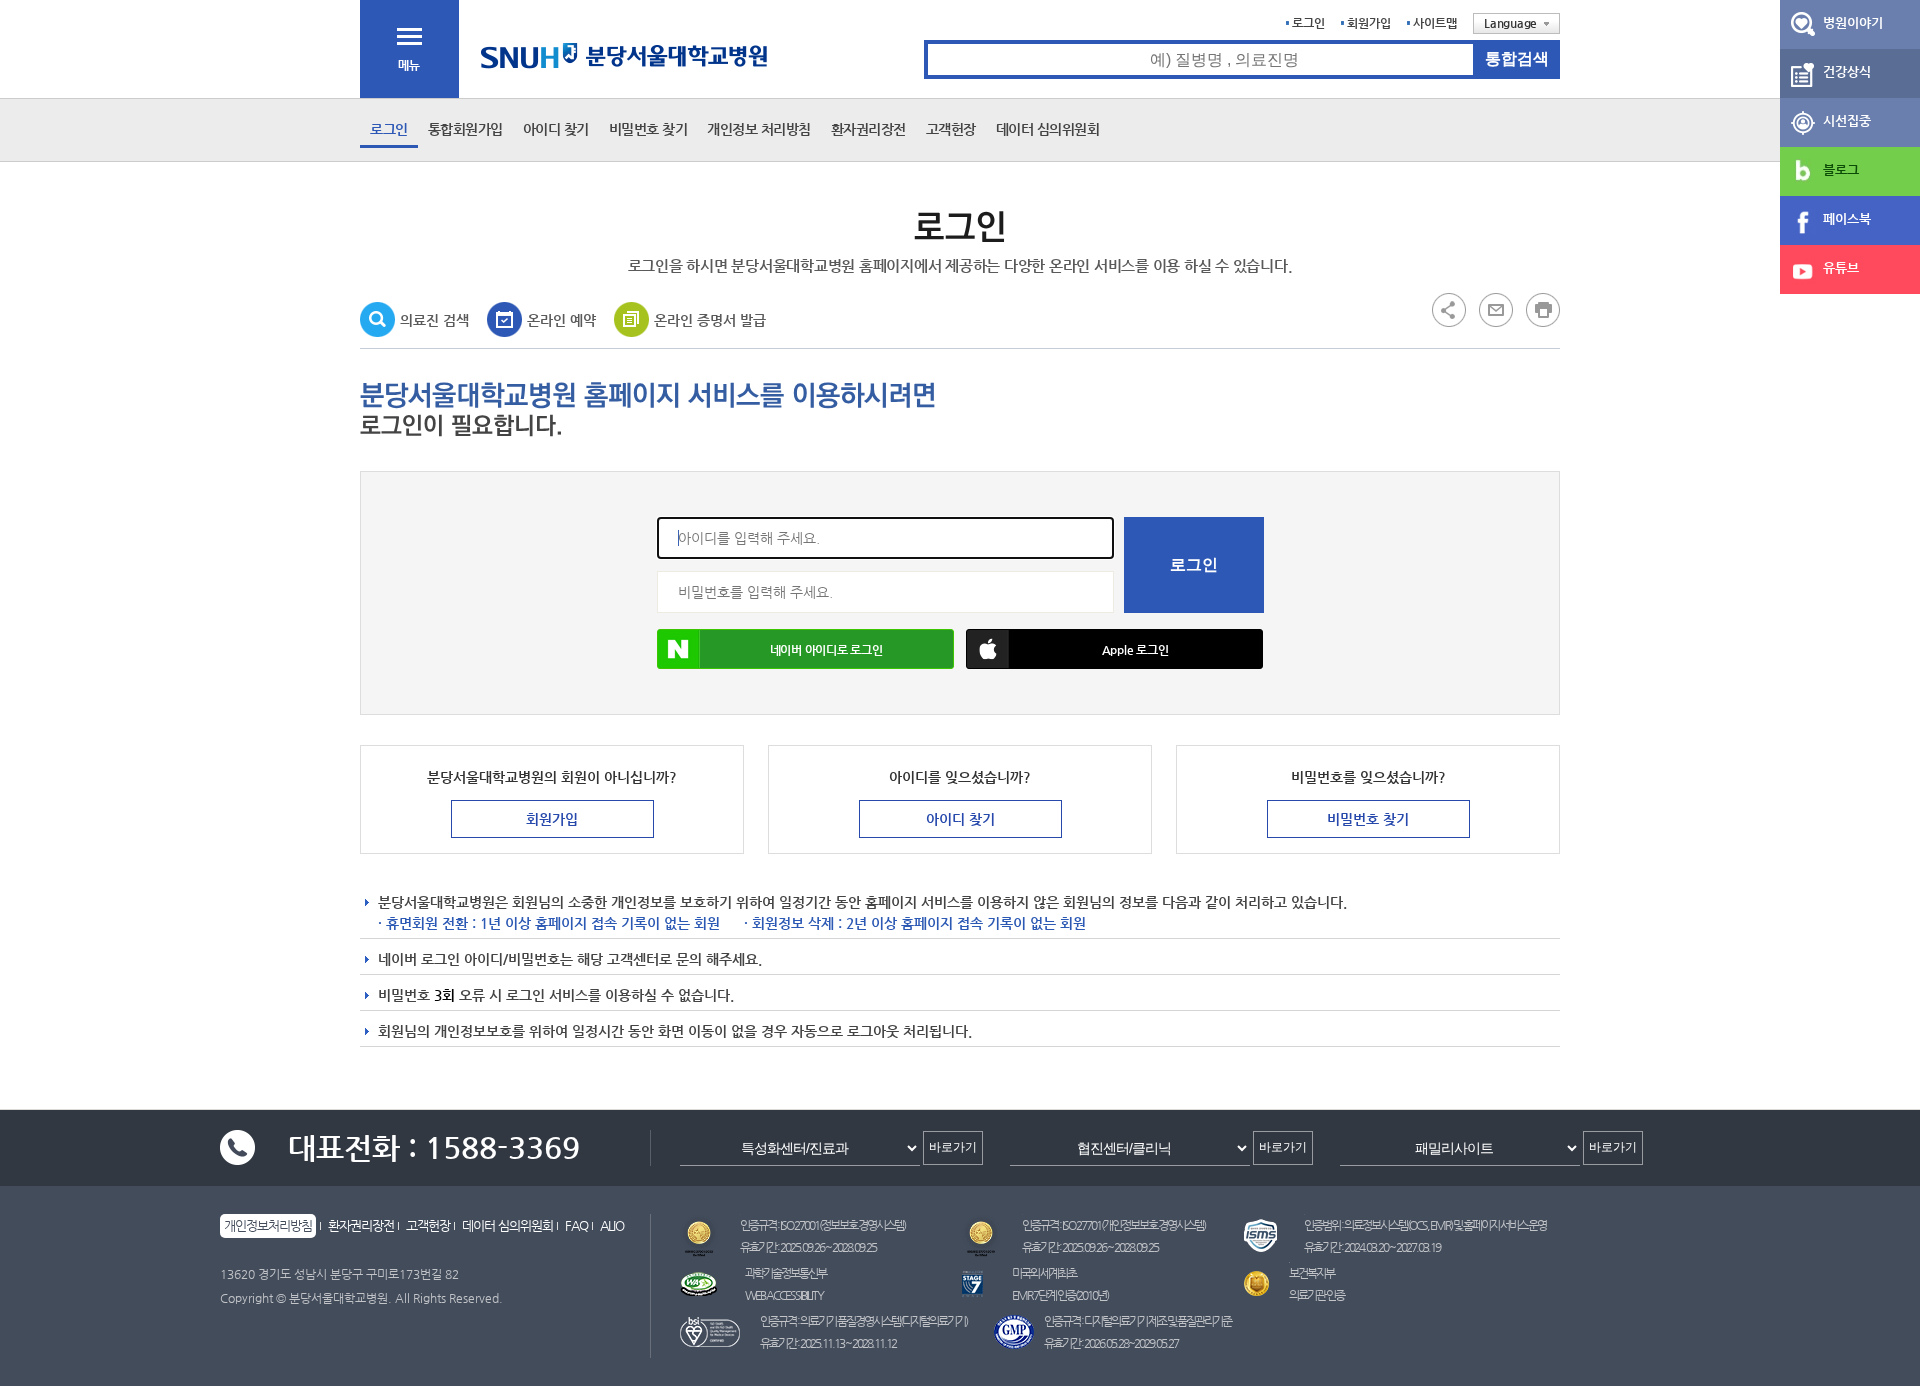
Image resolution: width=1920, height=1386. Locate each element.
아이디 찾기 (556, 129)
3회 (444, 995)
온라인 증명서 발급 (710, 320)
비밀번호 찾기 (648, 129)
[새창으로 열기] (1496, 309)
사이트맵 (1435, 23)
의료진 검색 (434, 320)
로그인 (1308, 23)
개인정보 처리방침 (759, 129)
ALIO (612, 1225)
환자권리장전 (868, 129)
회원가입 (1369, 23)
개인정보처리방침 (268, 1225)
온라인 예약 (561, 320)
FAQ (576, 1225)
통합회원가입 (465, 129)
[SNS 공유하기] (1449, 309)
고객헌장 (951, 129)
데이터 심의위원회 (1048, 129)
